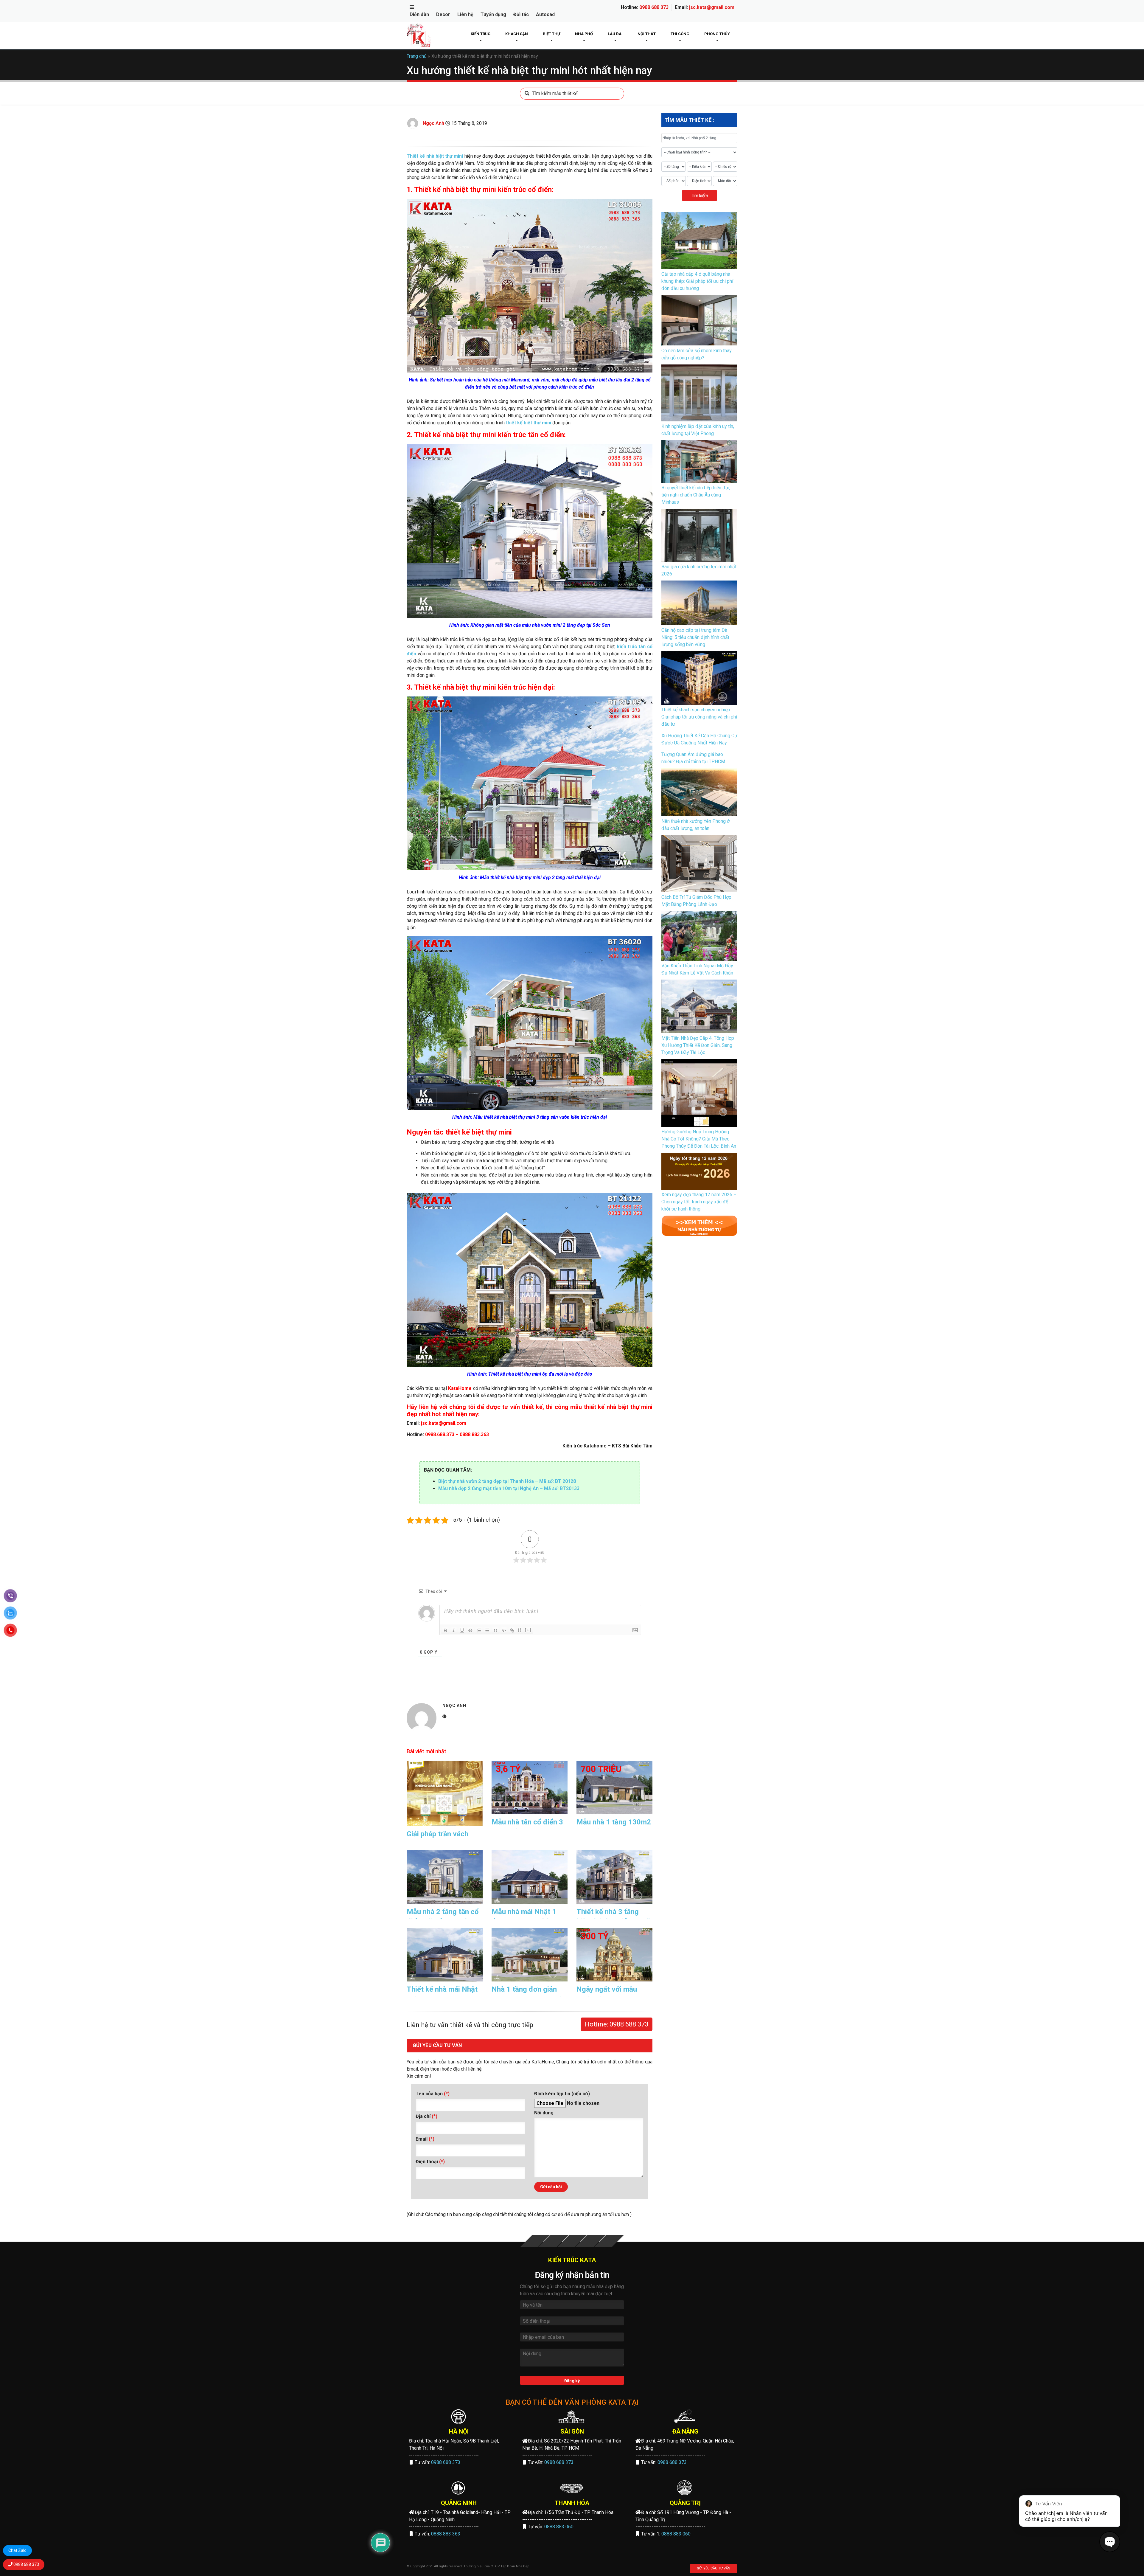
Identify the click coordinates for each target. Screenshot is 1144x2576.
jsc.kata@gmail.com (712, 7)
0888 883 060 (559, 2527)
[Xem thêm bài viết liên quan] (699, 1225)
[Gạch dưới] (462, 1630)
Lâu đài (615, 34)
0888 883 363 (446, 2534)
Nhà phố (584, 34)
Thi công (680, 34)
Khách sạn (517, 34)
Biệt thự (551, 34)
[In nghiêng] (454, 1630)
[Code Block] (504, 1630)
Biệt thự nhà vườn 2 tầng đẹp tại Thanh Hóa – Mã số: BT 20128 (507, 1481)
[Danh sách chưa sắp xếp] (487, 1630)
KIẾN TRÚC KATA (572, 2260)
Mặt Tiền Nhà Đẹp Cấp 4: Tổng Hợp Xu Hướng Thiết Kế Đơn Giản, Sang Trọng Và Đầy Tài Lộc (698, 1045)
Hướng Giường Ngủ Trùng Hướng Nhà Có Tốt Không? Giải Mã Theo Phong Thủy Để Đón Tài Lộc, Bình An (699, 1139)
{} (520, 1630)
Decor (443, 14)
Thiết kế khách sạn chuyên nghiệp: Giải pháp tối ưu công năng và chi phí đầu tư (699, 717)
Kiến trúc (481, 34)
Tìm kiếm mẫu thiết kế (555, 93)
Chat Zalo (17, 2550)
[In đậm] (445, 1630)
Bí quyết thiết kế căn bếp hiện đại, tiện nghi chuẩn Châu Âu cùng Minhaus (696, 495)
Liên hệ (465, 14)
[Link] (512, 1630)
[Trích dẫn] (495, 1630)
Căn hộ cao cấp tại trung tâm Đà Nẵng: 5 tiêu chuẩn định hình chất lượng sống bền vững (695, 637)
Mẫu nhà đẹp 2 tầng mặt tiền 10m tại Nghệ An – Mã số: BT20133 (509, 1488)
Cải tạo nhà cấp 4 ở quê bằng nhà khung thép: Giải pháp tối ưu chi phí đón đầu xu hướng (697, 281)
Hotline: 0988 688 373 (617, 2024)
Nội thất (647, 34)
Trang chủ (417, 56)
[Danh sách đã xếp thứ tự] (479, 1630)
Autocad (545, 14)
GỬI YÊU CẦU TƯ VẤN (714, 2568)
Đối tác (521, 14)
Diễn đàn (419, 14)
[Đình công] (470, 1630)
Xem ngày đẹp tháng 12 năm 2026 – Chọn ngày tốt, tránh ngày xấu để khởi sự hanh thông (699, 1202)
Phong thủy (717, 34)
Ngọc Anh (433, 123)
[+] (528, 1630)
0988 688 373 (654, 7)
